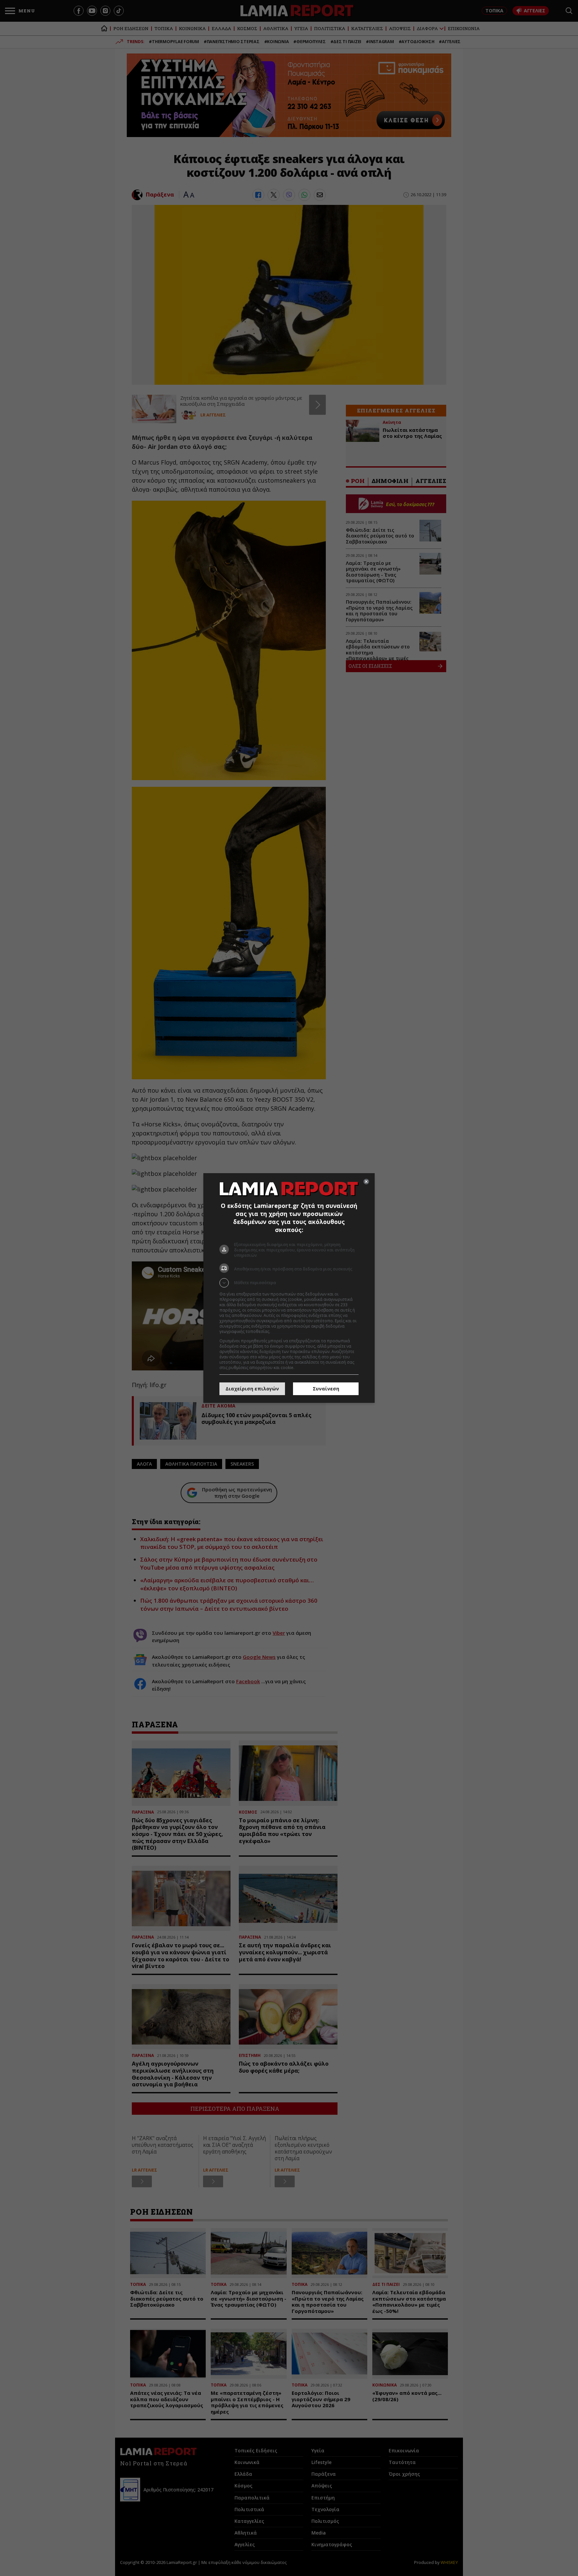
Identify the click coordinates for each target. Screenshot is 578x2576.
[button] (289, 1283)
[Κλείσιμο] (366, 1182)
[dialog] (289, 1288)
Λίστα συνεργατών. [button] (290, 1331)
